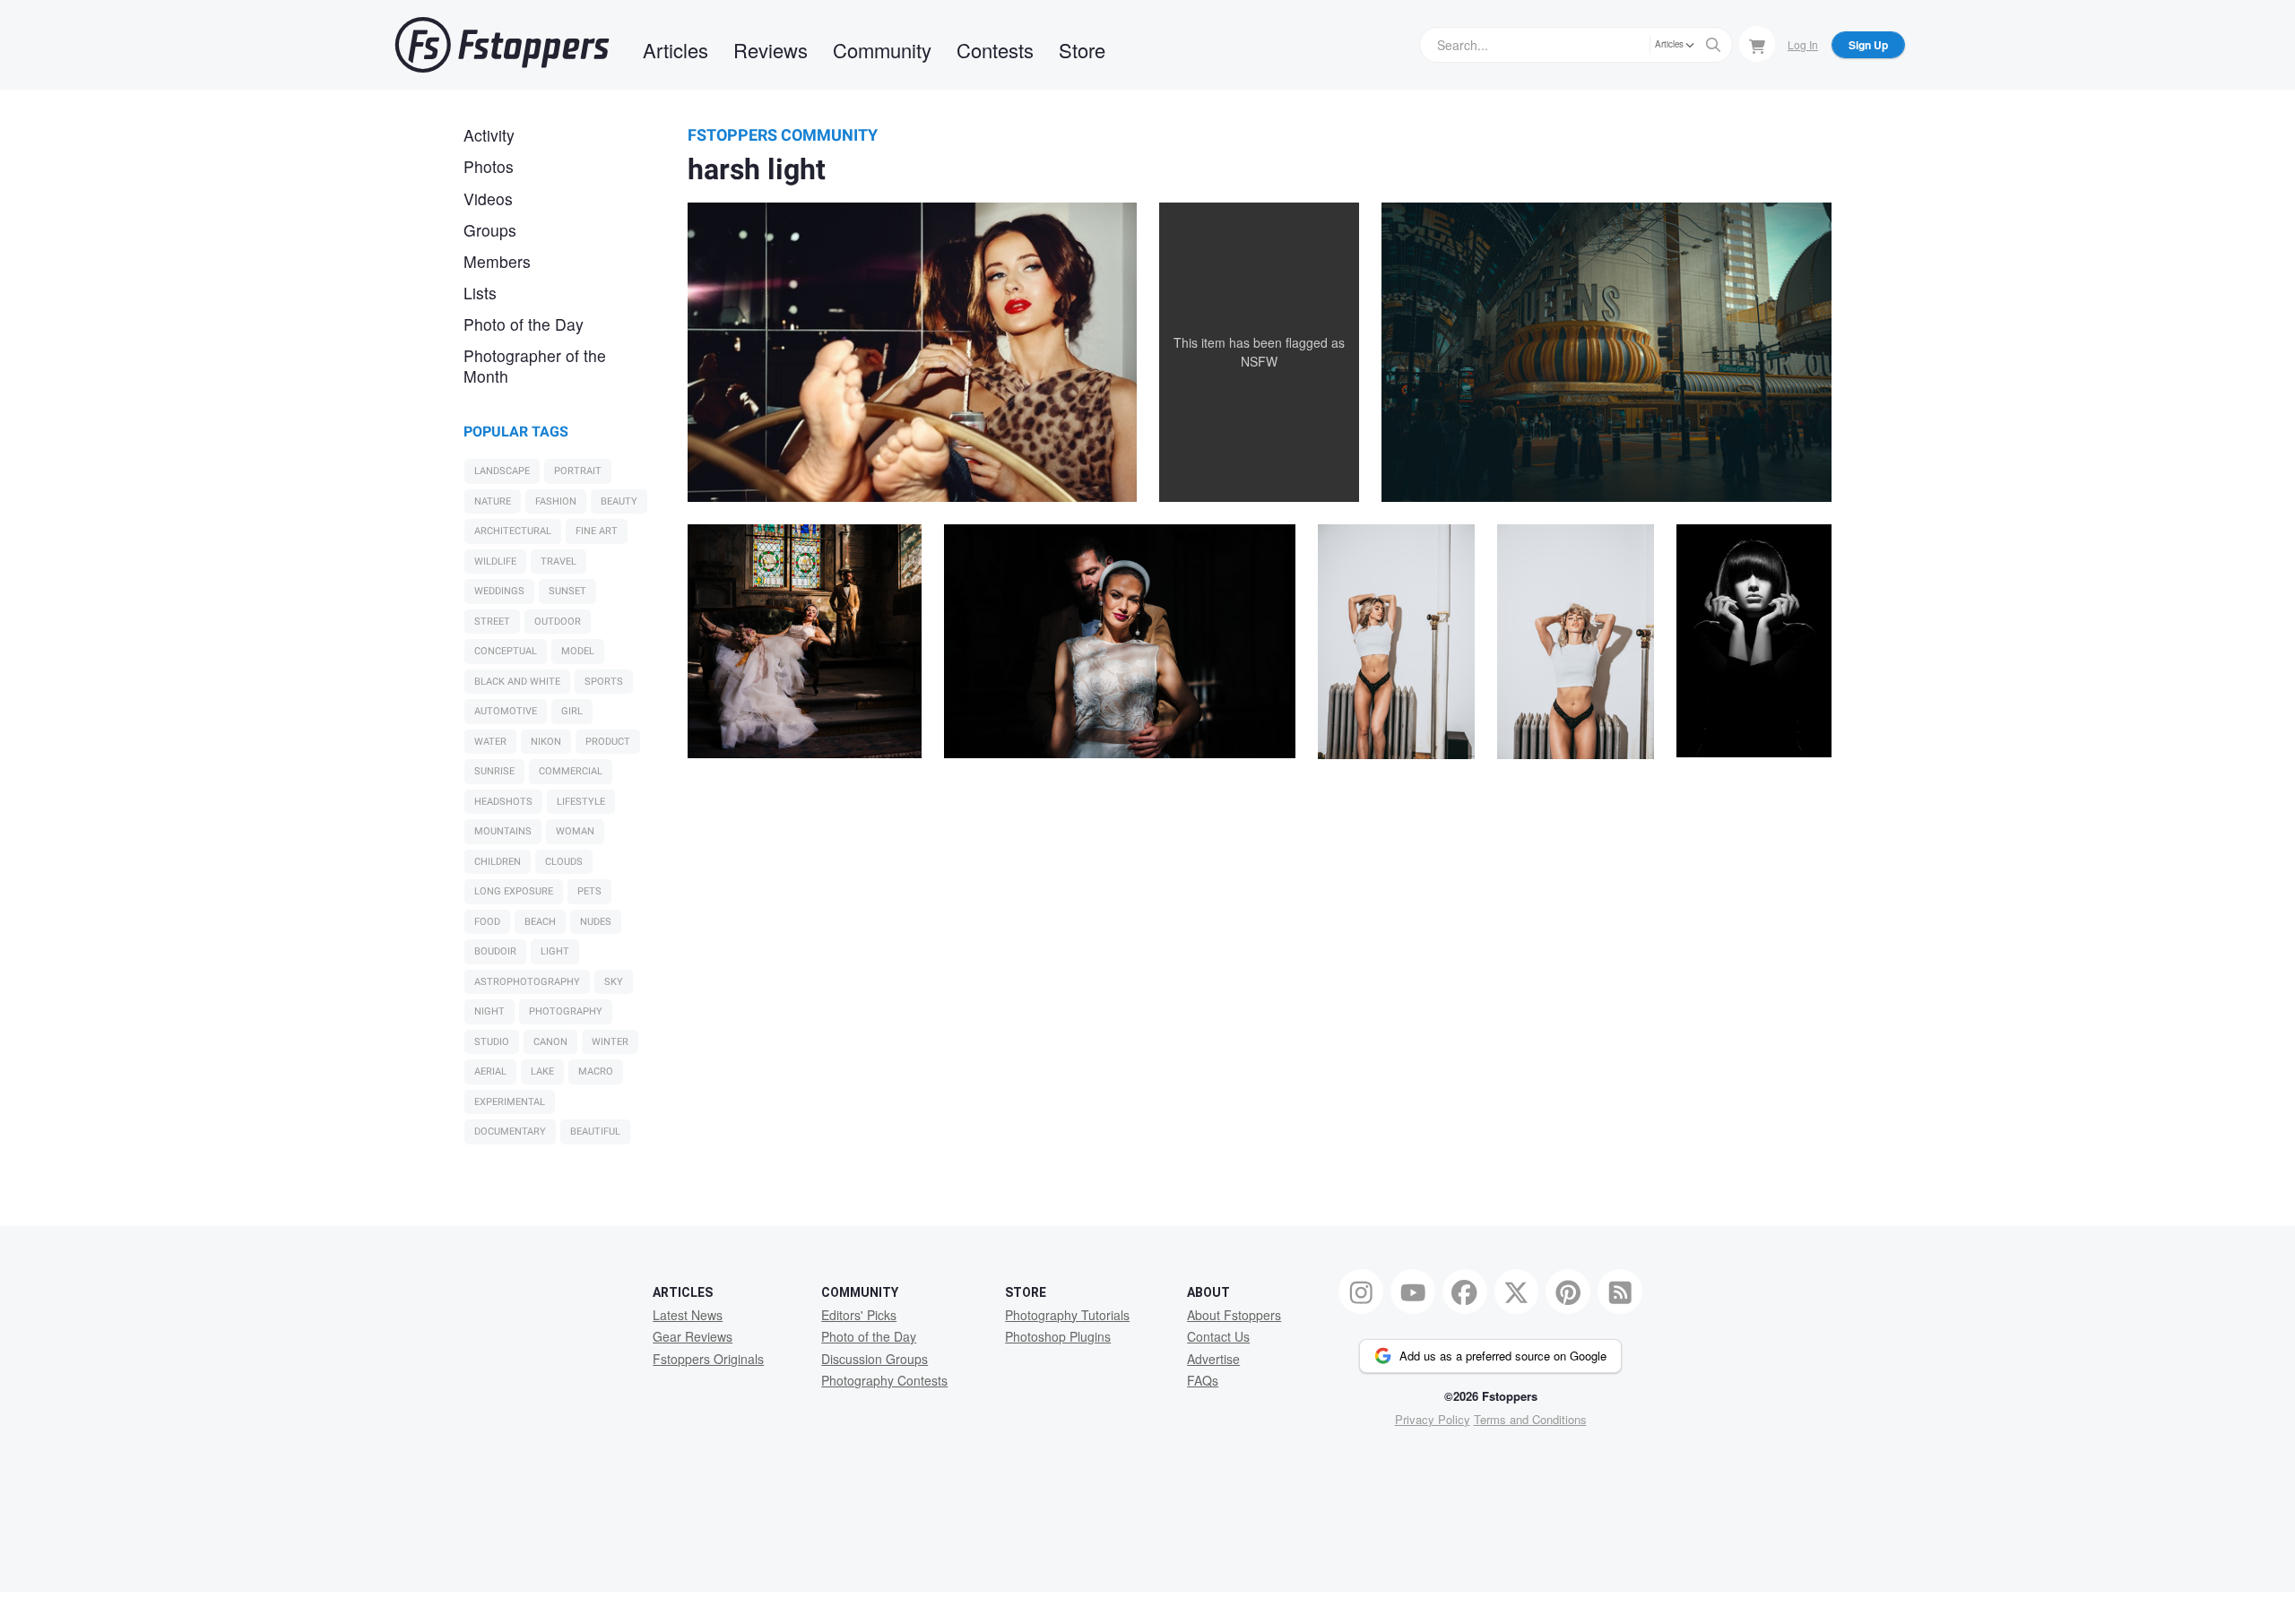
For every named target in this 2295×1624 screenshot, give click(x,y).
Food (487, 922)
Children (498, 862)
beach (540, 922)
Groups (490, 230)
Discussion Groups (875, 1359)
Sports (604, 682)
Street (492, 622)
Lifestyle (581, 802)
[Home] (502, 45)
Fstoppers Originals (708, 1359)
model (578, 651)
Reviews (771, 50)
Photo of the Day (524, 324)
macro (596, 1071)
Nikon (546, 742)
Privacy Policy (1433, 1419)
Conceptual (506, 651)
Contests (995, 50)
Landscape (502, 471)
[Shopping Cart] (1757, 44)
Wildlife (495, 561)
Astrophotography (527, 982)
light (555, 951)
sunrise (494, 771)
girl (572, 711)
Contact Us (1218, 1336)
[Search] (1713, 45)
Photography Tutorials (1067, 1315)
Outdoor (558, 622)
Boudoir (495, 951)
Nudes (596, 922)
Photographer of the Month (535, 366)
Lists (480, 293)
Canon (550, 1042)
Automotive (506, 711)
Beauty (619, 501)
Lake (542, 1071)
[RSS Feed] (1620, 1291)
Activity (489, 135)
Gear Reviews (693, 1336)
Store (1082, 50)
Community (882, 50)
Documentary (510, 1132)
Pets (589, 891)
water (490, 742)
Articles (676, 50)
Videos (488, 199)
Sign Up (1868, 45)
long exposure (514, 891)
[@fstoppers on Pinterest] (1568, 1291)
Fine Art (597, 531)
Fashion (556, 501)
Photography (566, 1011)
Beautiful (595, 1132)
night (489, 1011)
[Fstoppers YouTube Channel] (1413, 1291)
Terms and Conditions (1530, 1419)
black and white (517, 682)
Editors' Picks (859, 1315)
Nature (493, 501)
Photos (489, 166)
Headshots (503, 802)
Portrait (578, 471)
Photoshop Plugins (1058, 1336)
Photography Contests (884, 1380)
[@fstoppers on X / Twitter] (1517, 1291)
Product (608, 742)
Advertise (1213, 1359)
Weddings (499, 591)
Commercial (571, 771)
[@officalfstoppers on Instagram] (1361, 1291)
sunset (567, 591)
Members (497, 261)
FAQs (1203, 1380)
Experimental (510, 1102)
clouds (564, 862)
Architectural (513, 531)
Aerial (490, 1071)
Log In (1803, 44)
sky (614, 982)
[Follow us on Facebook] (1465, 1291)
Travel (559, 561)
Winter (610, 1042)
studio (492, 1042)
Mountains (503, 831)
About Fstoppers (1234, 1315)
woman (575, 831)
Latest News (688, 1315)
